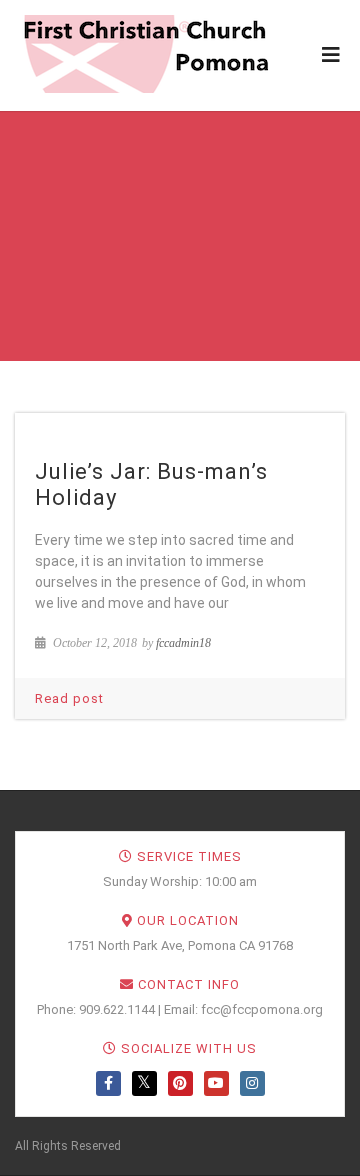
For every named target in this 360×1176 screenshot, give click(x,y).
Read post (69, 698)
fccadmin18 (183, 643)
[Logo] (145, 54)
